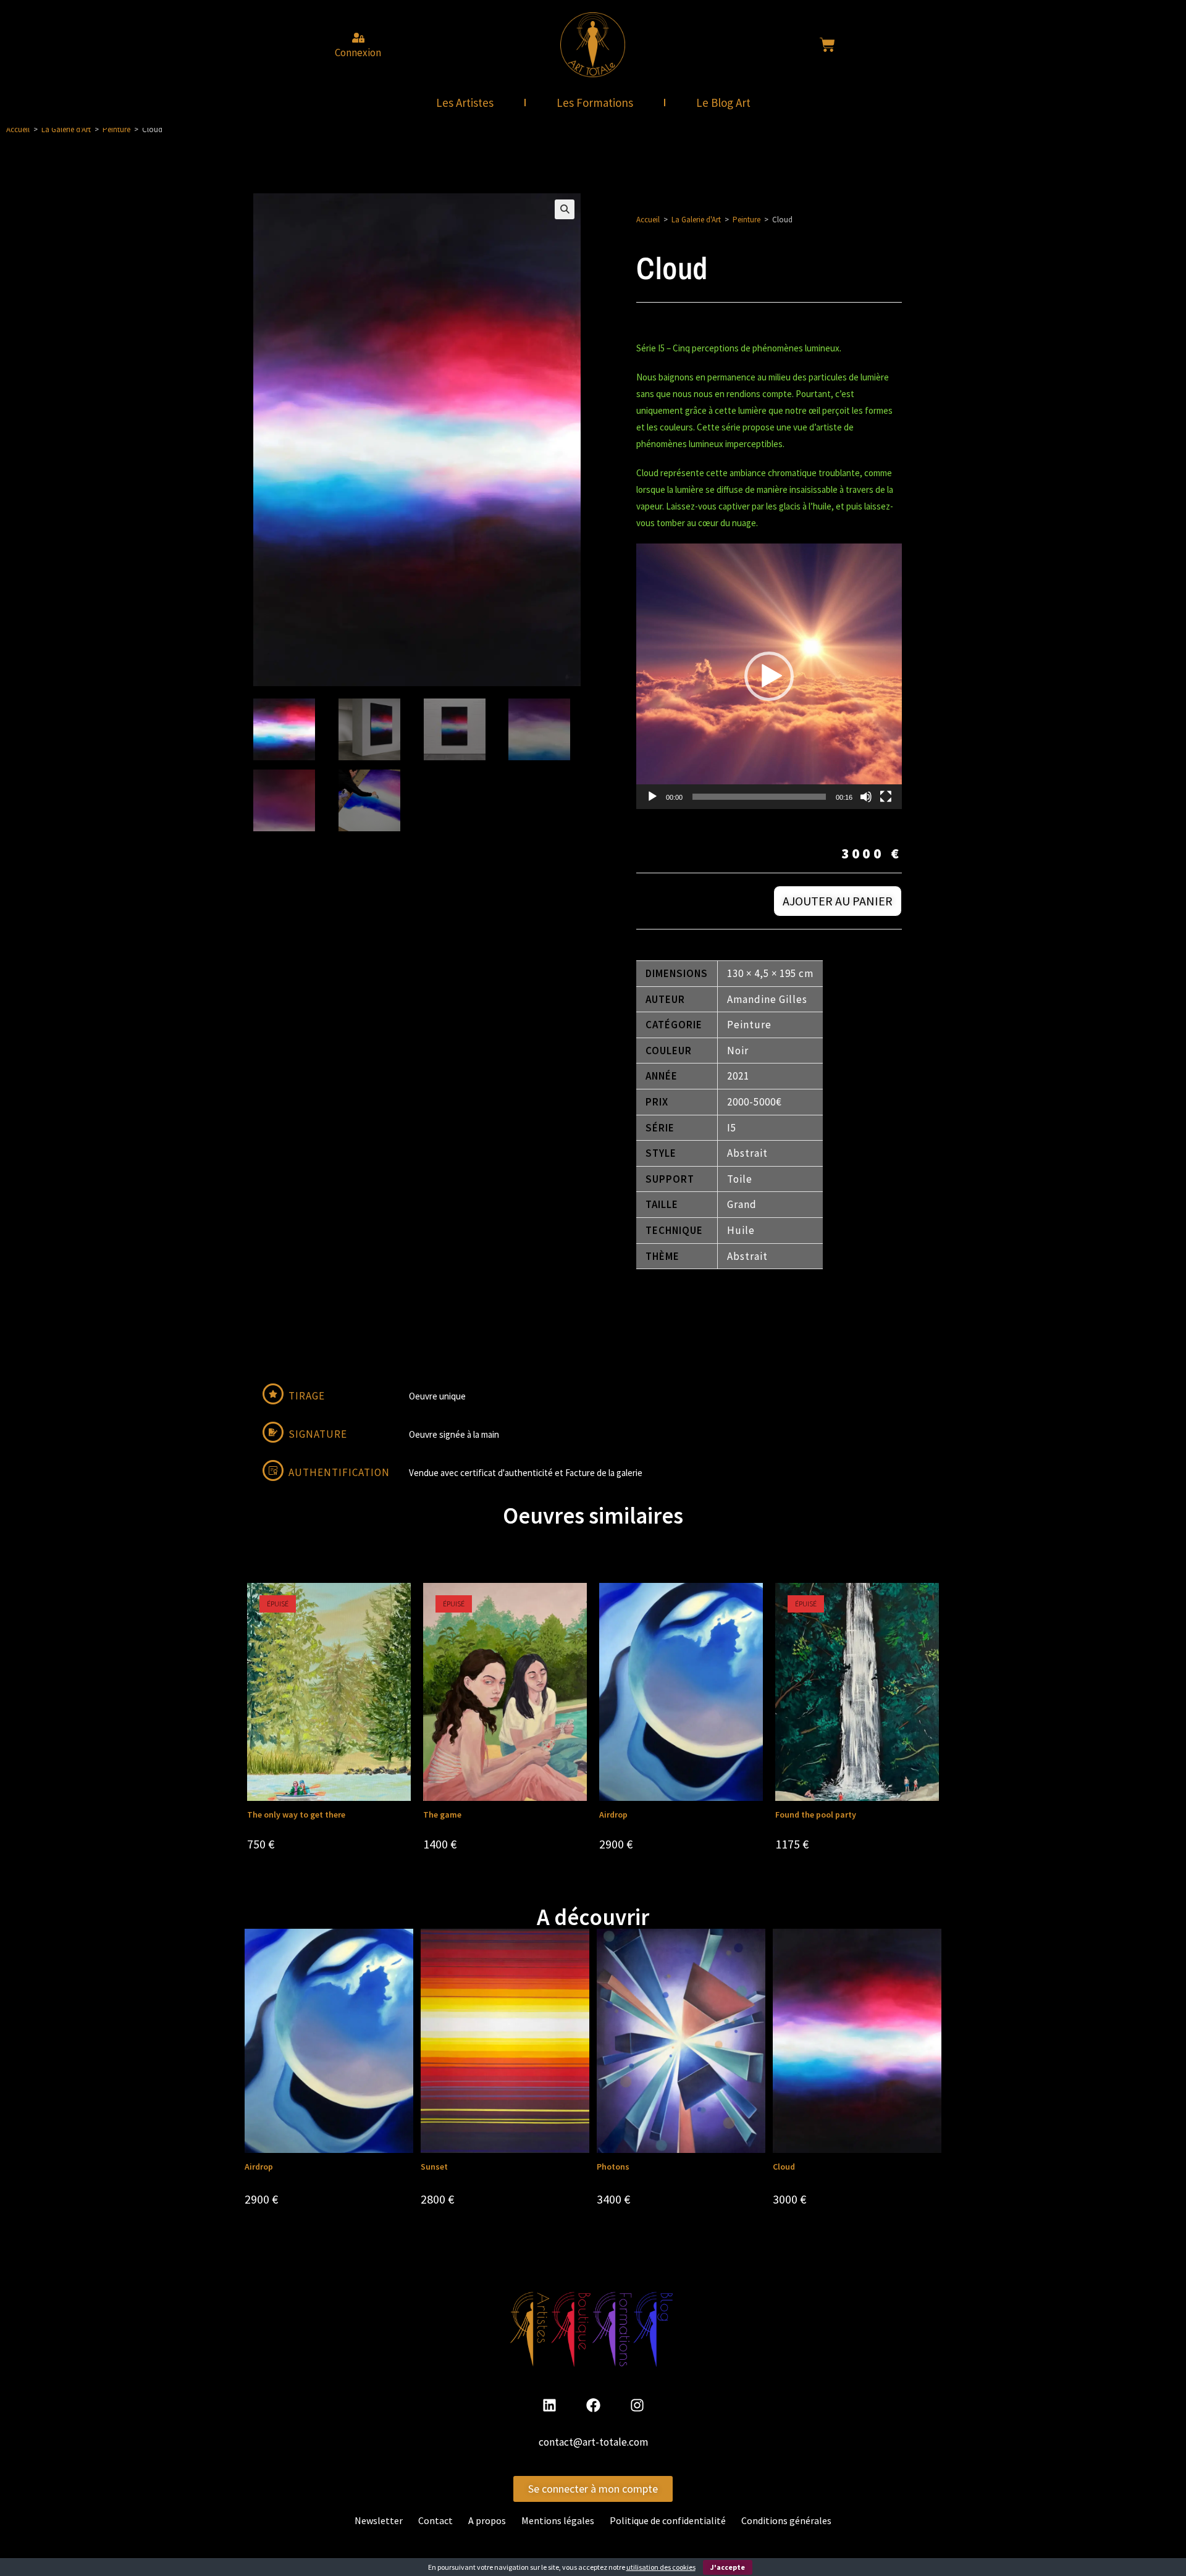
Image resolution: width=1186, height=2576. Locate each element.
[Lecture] (652, 797)
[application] (769, 676)
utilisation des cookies (661, 2567)
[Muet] (866, 797)
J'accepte (728, 2567)
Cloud (784, 2167)
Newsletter (379, 2520)
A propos (487, 2520)
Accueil (18, 129)
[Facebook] (593, 2405)
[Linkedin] (549, 2405)
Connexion (358, 52)
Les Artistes (465, 103)
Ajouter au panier (838, 901)
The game (442, 1815)
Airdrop (613, 1815)
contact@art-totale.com (593, 2442)
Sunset (434, 2167)
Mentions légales (558, 2520)
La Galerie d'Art (66, 129)
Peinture (116, 129)
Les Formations (595, 103)
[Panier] (827, 45)
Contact (435, 2520)
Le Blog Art (723, 103)
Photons (613, 2167)
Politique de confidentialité (668, 2520)
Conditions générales (786, 2520)
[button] (565, 209)
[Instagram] (637, 2405)
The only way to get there (296, 1815)
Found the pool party (816, 1815)
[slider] (759, 797)
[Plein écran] (886, 797)
